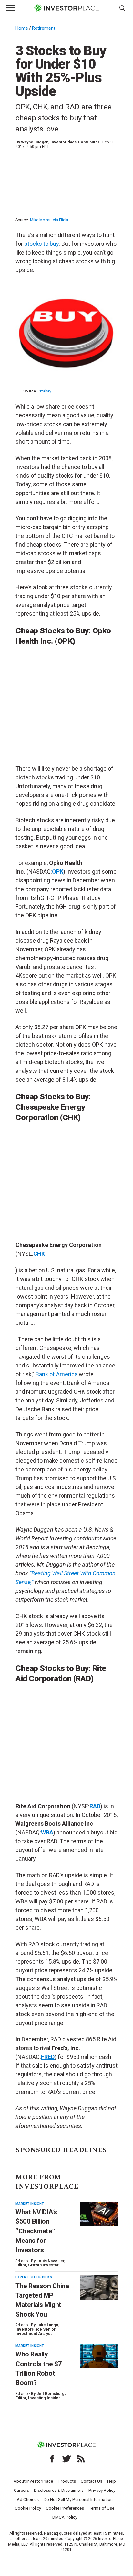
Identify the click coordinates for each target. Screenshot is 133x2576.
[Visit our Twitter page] (66, 2459)
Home (22, 28)
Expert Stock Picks (34, 2277)
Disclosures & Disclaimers (59, 2490)
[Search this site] (122, 8)
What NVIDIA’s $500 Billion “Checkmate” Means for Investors (36, 2231)
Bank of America (56, 1374)
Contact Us (92, 2481)
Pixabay (45, 391)
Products (67, 2481)
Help (112, 2481)
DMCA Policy (65, 2517)
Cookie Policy (28, 2508)
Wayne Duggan (35, 142)
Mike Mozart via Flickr (49, 220)
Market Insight (30, 2204)
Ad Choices (28, 2499)
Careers (21, 2490)
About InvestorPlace (33, 2481)
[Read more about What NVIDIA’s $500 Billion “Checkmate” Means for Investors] (99, 2214)
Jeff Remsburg (51, 2394)
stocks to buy (41, 244)
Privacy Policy (102, 2490)
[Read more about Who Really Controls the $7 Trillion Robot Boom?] (99, 2356)
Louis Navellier (50, 2261)
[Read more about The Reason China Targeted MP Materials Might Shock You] (99, 2288)
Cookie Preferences (65, 2508)
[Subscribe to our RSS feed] (81, 2459)
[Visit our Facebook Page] (52, 2459)
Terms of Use (102, 2508)
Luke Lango (47, 2325)
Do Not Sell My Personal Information (78, 2499)
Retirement (44, 28)
